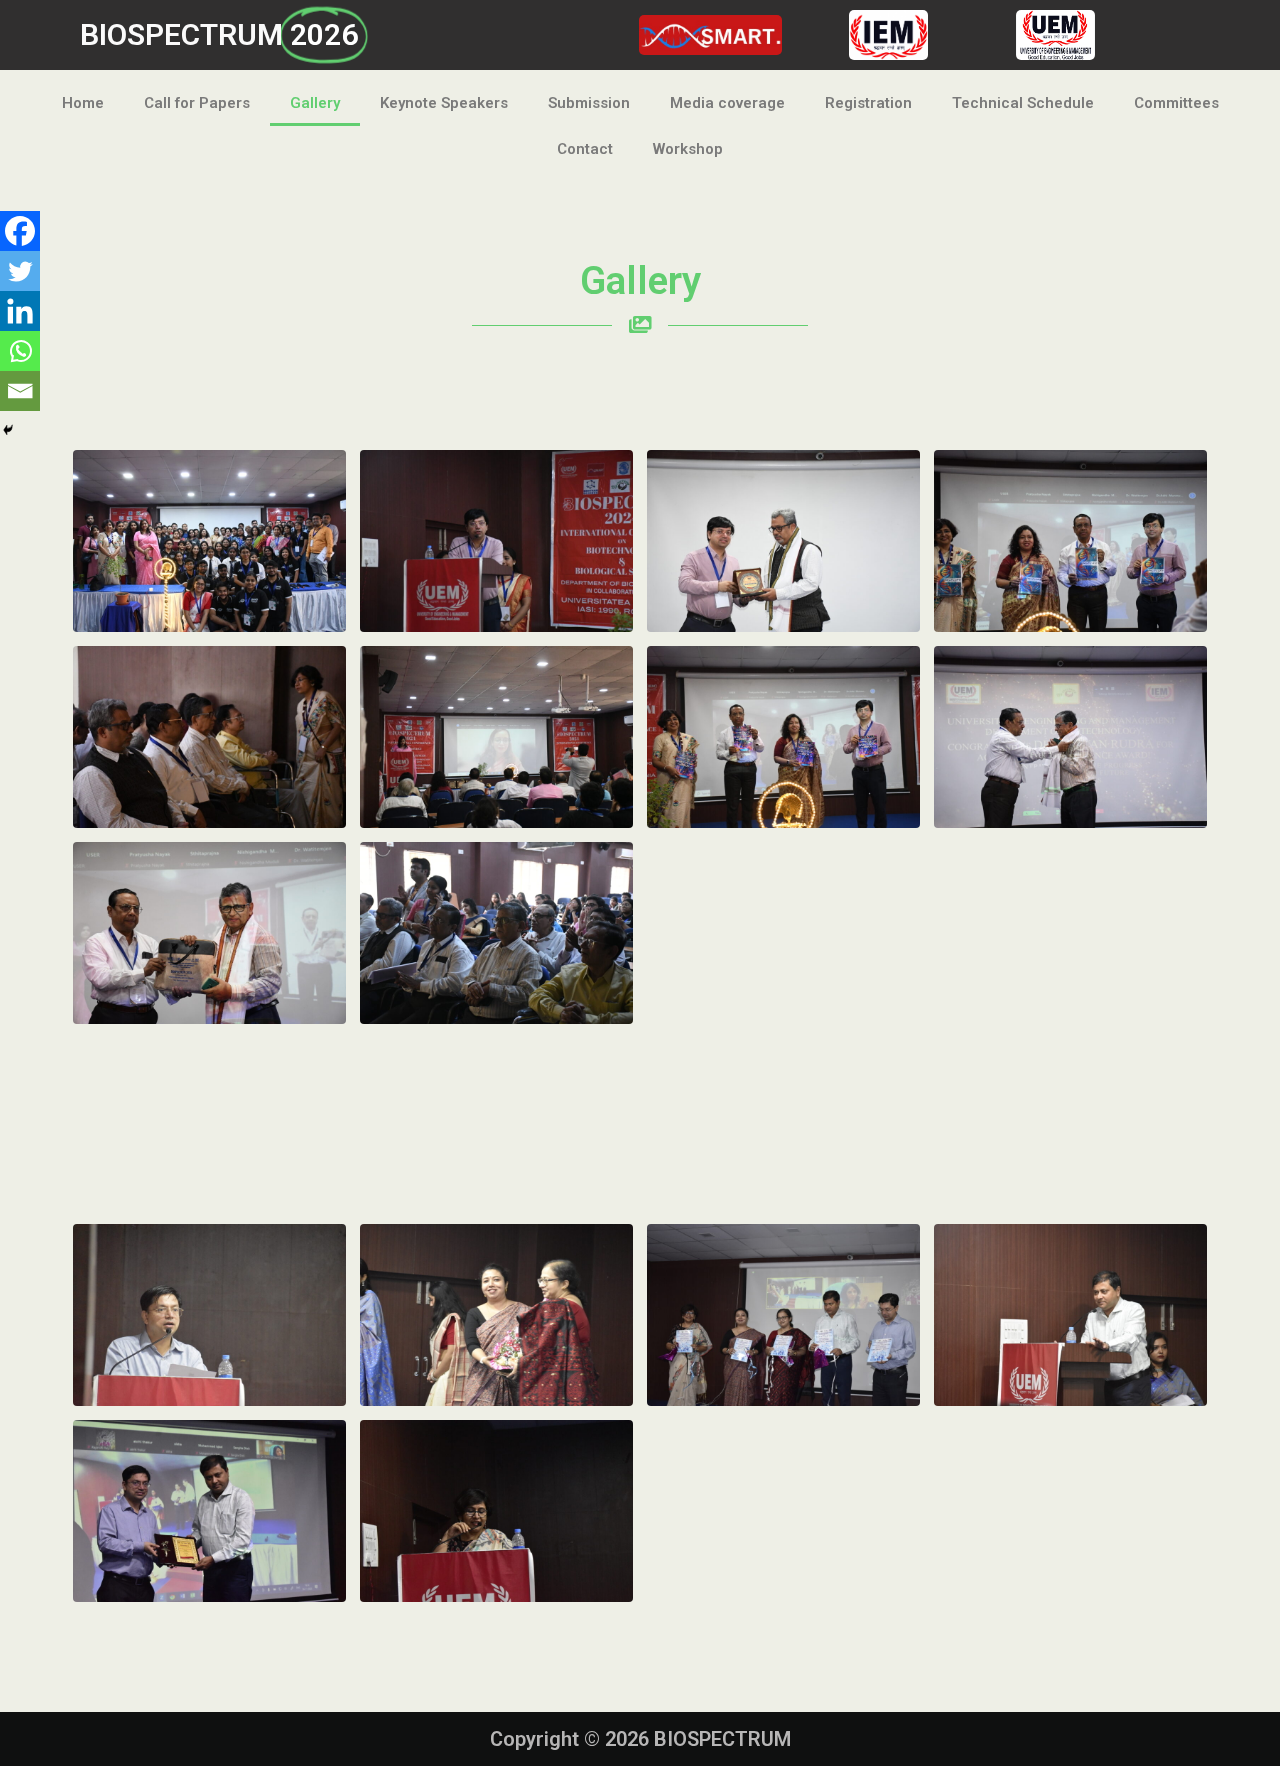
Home (83, 103)
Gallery (315, 103)
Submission (589, 103)
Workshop (688, 149)
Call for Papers (197, 103)
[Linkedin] (20, 311)
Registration (868, 103)
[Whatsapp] (20, 351)
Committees (1176, 103)
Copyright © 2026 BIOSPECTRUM (640, 1739)
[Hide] (8, 430)
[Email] (20, 391)
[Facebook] (20, 231)
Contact (585, 149)
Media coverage (727, 103)
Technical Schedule (1023, 103)
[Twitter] (20, 271)
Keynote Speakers (444, 103)
